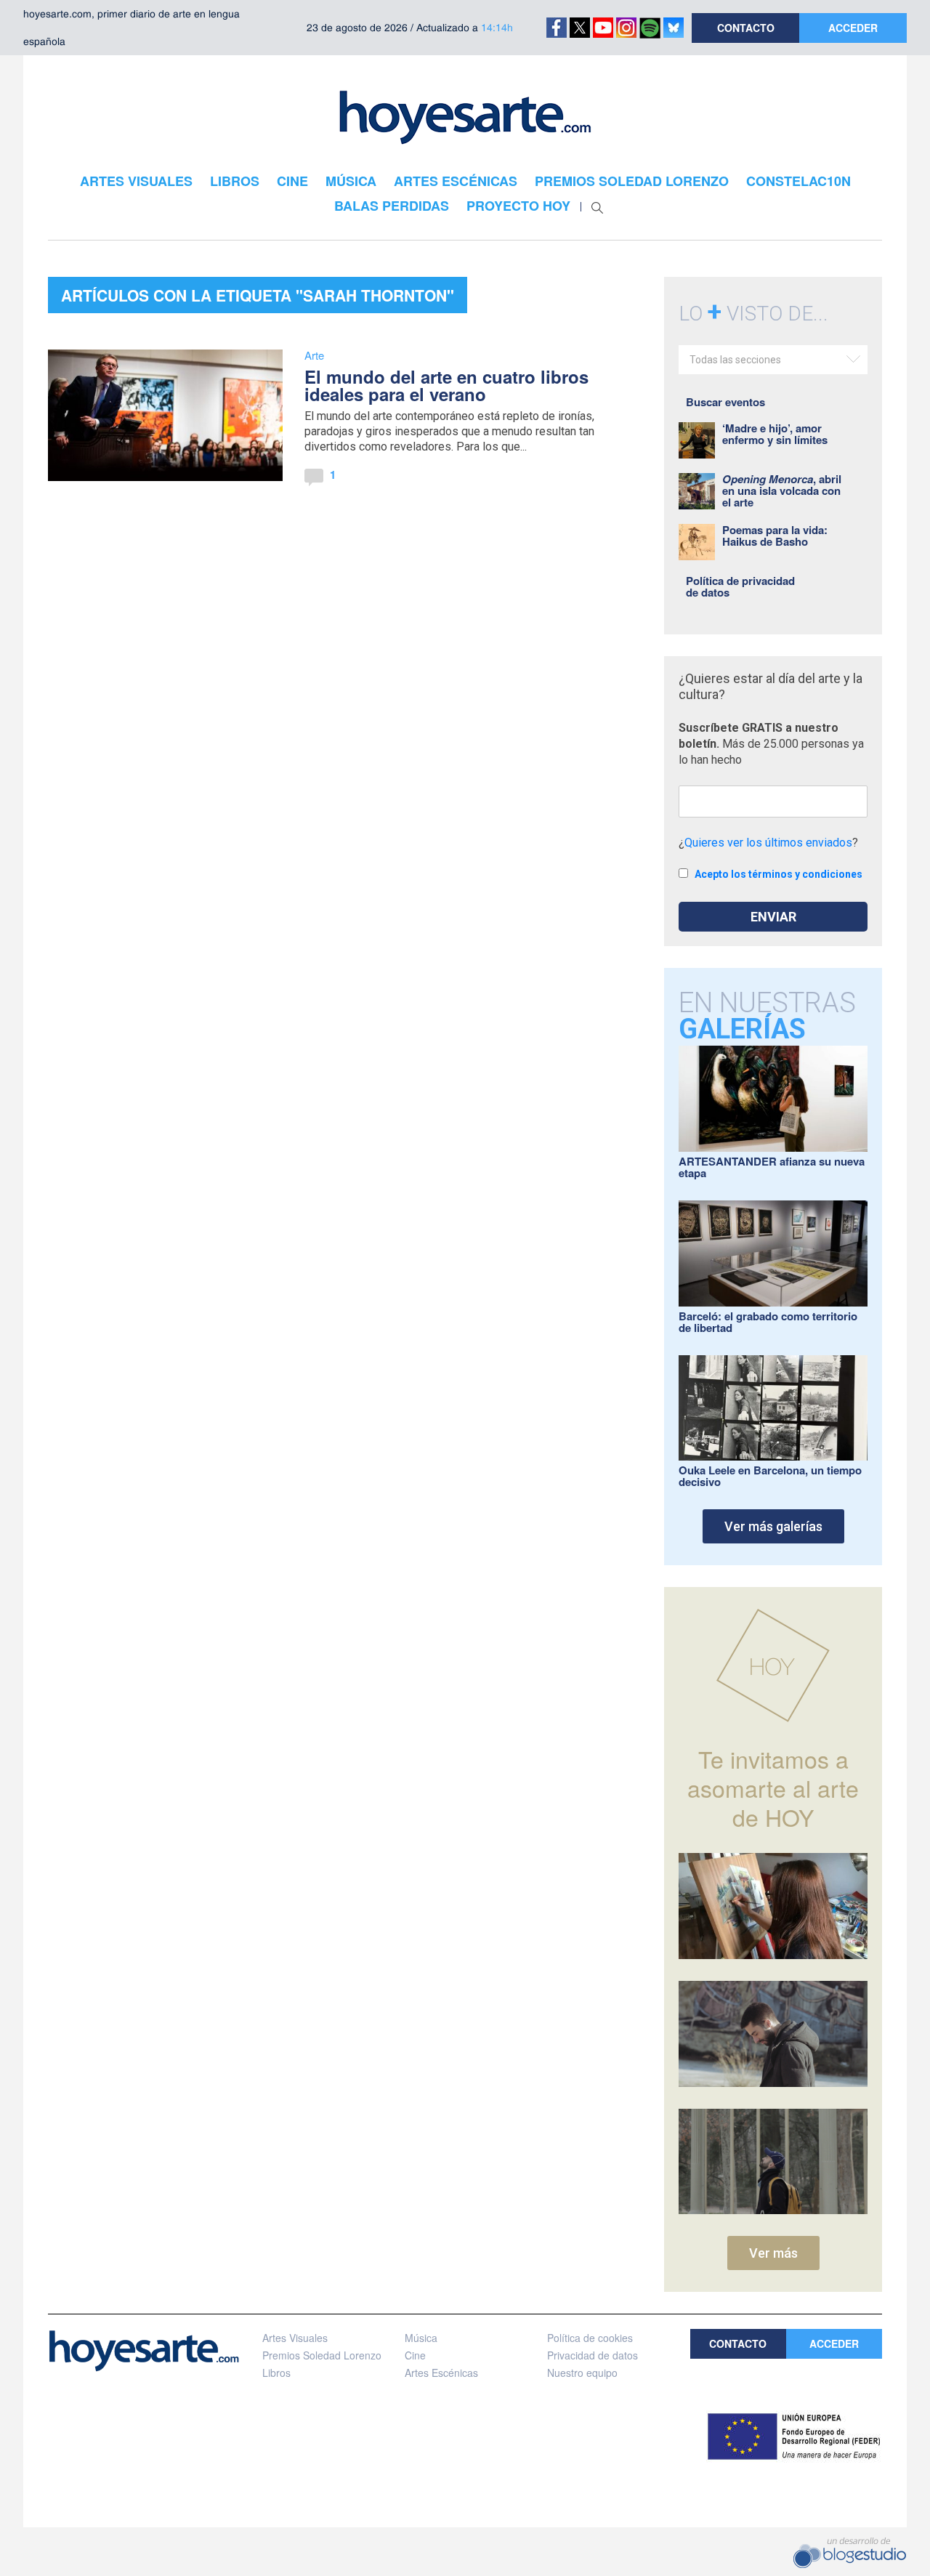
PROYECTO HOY (518, 206)
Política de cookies (590, 2338)
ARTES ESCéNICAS (456, 181)
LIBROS (235, 181)
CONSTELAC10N (798, 181)
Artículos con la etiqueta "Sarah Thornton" (258, 295)
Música (421, 2338)
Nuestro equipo (582, 2373)
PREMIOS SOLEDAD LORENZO (632, 181)
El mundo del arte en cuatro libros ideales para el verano (446, 385)
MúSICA (351, 181)
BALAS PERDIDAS (392, 206)
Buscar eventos (725, 402)
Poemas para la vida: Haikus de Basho (775, 536)
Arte (314, 355)
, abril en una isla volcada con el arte (782, 490)
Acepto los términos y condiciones (779, 874)
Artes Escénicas (441, 2373)
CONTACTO (746, 28)
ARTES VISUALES (136, 181)
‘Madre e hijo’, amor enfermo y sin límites (775, 434)
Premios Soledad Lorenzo (322, 2355)
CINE (292, 181)
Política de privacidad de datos (740, 586)
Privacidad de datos (593, 2355)
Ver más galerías (773, 1526)
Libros (276, 2373)
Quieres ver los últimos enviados (768, 843)
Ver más (773, 2253)
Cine (415, 2355)
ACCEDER (853, 28)
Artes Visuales (295, 2338)
